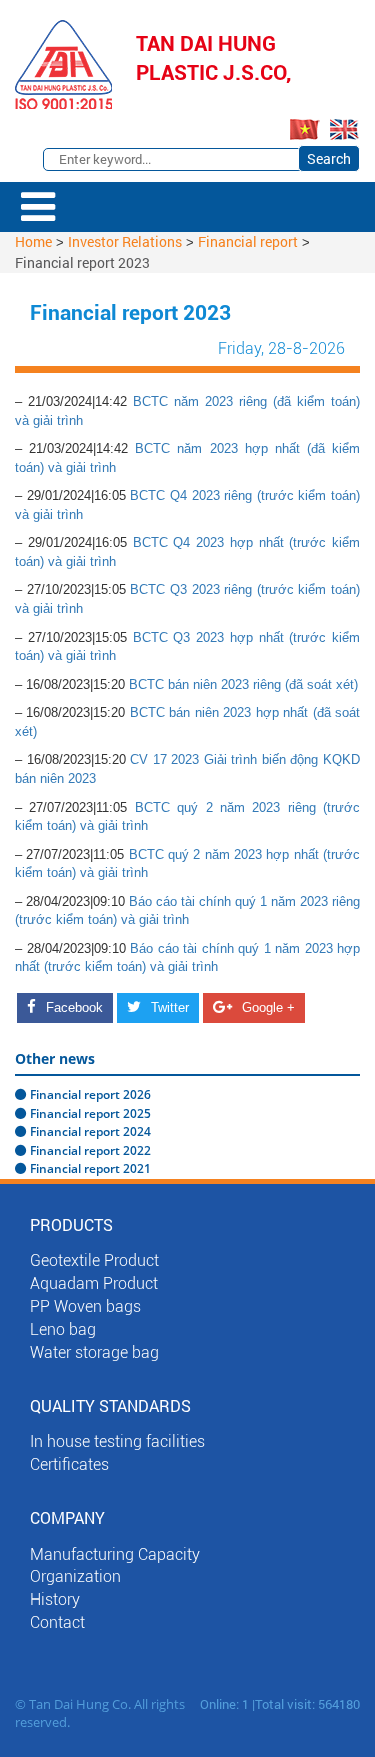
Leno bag (63, 1329)
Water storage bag (94, 1352)
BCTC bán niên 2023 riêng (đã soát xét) (243, 684)
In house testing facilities (117, 1441)
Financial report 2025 (90, 1113)
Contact (57, 1622)
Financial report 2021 (90, 1168)
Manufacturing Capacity (115, 1554)
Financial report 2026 (90, 1094)
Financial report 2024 (90, 1131)
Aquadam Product (94, 1283)
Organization (75, 1576)
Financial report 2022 (90, 1150)
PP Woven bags (85, 1306)
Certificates (69, 1464)
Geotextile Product (94, 1260)
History (55, 1599)
